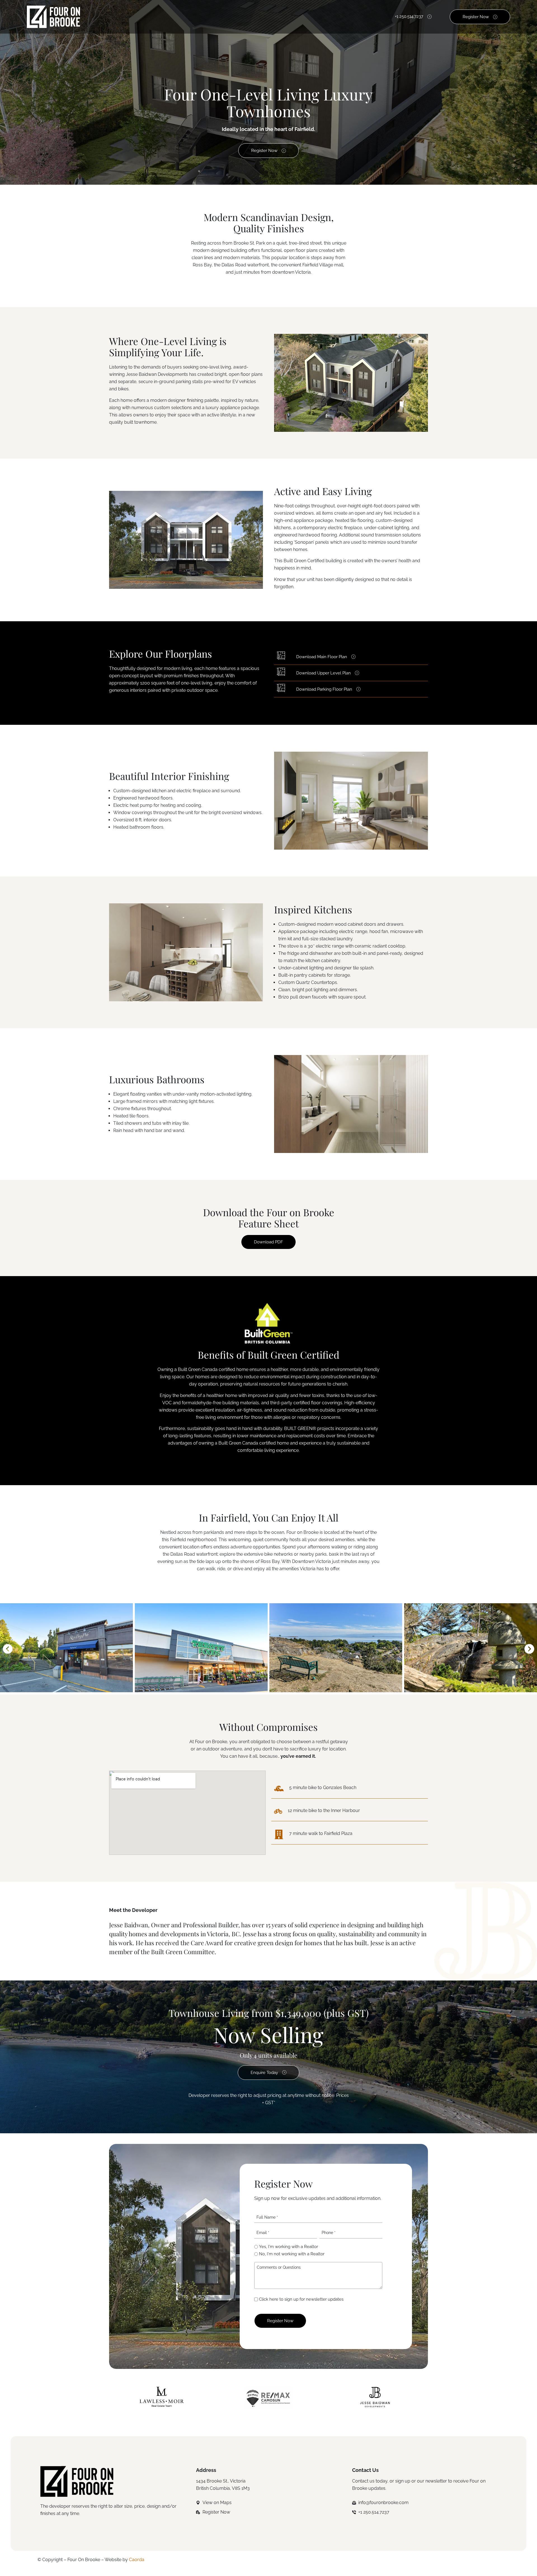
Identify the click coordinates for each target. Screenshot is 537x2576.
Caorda (137, 2560)
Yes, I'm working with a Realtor (288, 2247)
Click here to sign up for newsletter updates (301, 2299)
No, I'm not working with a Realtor (292, 2254)
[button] (8, 1649)
